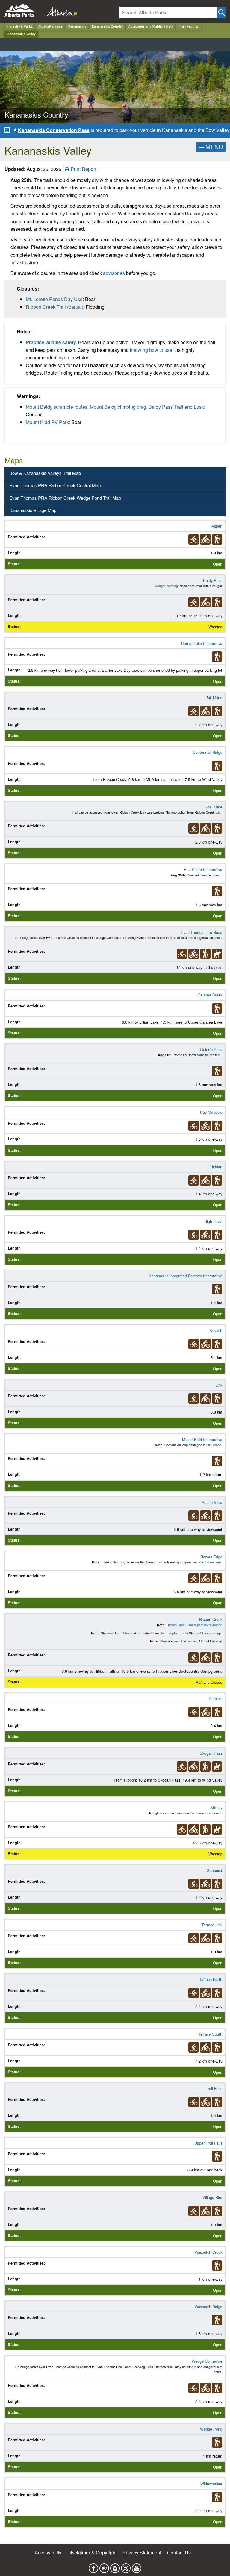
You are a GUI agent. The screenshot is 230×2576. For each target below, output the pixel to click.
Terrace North (211, 1979)
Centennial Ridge (208, 752)
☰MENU (211, 147)
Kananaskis (77, 26)
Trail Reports (189, 26)
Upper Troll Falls (208, 2143)
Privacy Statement (142, 2553)
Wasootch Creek (208, 2252)
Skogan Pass (211, 1753)
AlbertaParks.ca (50, 26)
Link (219, 1385)
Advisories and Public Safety (151, 26)
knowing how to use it (153, 350)
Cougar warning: (167, 586)
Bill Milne (214, 698)
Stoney (216, 1807)
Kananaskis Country (107, 26)
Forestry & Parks (20, 26)
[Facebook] (93, 2567)
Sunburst (215, 1870)
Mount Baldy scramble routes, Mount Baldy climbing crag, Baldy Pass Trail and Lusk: (115, 407)
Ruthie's (215, 1699)
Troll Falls (214, 2088)
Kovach (216, 1330)
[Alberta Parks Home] (23, 10)
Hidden (216, 1167)
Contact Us (179, 2553)
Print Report (83, 169)
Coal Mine (214, 807)
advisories (114, 273)
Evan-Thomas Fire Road (202, 932)
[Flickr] (104, 2567)
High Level (213, 1221)
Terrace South (210, 2034)
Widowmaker (211, 2483)
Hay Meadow (211, 1112)
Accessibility (48, 2553)
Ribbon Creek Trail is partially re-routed (194, 1625)
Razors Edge (211, 1557)
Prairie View (212, 1502)
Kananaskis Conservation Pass (54, 130)
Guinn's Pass (211, 1050)
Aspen (217, 526)
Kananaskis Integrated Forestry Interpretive (186, 1276)
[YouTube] (137, 2567)
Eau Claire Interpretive (203, 869)
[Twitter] (126, 2567)
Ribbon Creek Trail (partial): (55, 307)
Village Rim (212, 2197)
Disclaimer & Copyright (92, 2553)
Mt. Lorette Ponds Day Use (54, 299)
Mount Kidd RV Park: (48, 422)
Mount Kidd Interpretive (202, 1439)
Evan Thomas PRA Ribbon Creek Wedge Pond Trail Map (65, 498)
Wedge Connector (207, 2361)
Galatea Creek (210, 995)
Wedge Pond (211, 2429)
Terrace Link (212, 1925)
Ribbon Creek (211, 1619)
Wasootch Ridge (208, 2307)
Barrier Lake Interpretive (202, 643)
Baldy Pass (213, 580)
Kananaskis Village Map (33, 510)
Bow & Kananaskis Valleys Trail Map (45, 473)
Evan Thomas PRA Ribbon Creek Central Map (55, 485)
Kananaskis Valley (21, 34)
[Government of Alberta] (59, 10)
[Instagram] (115, 2567)
